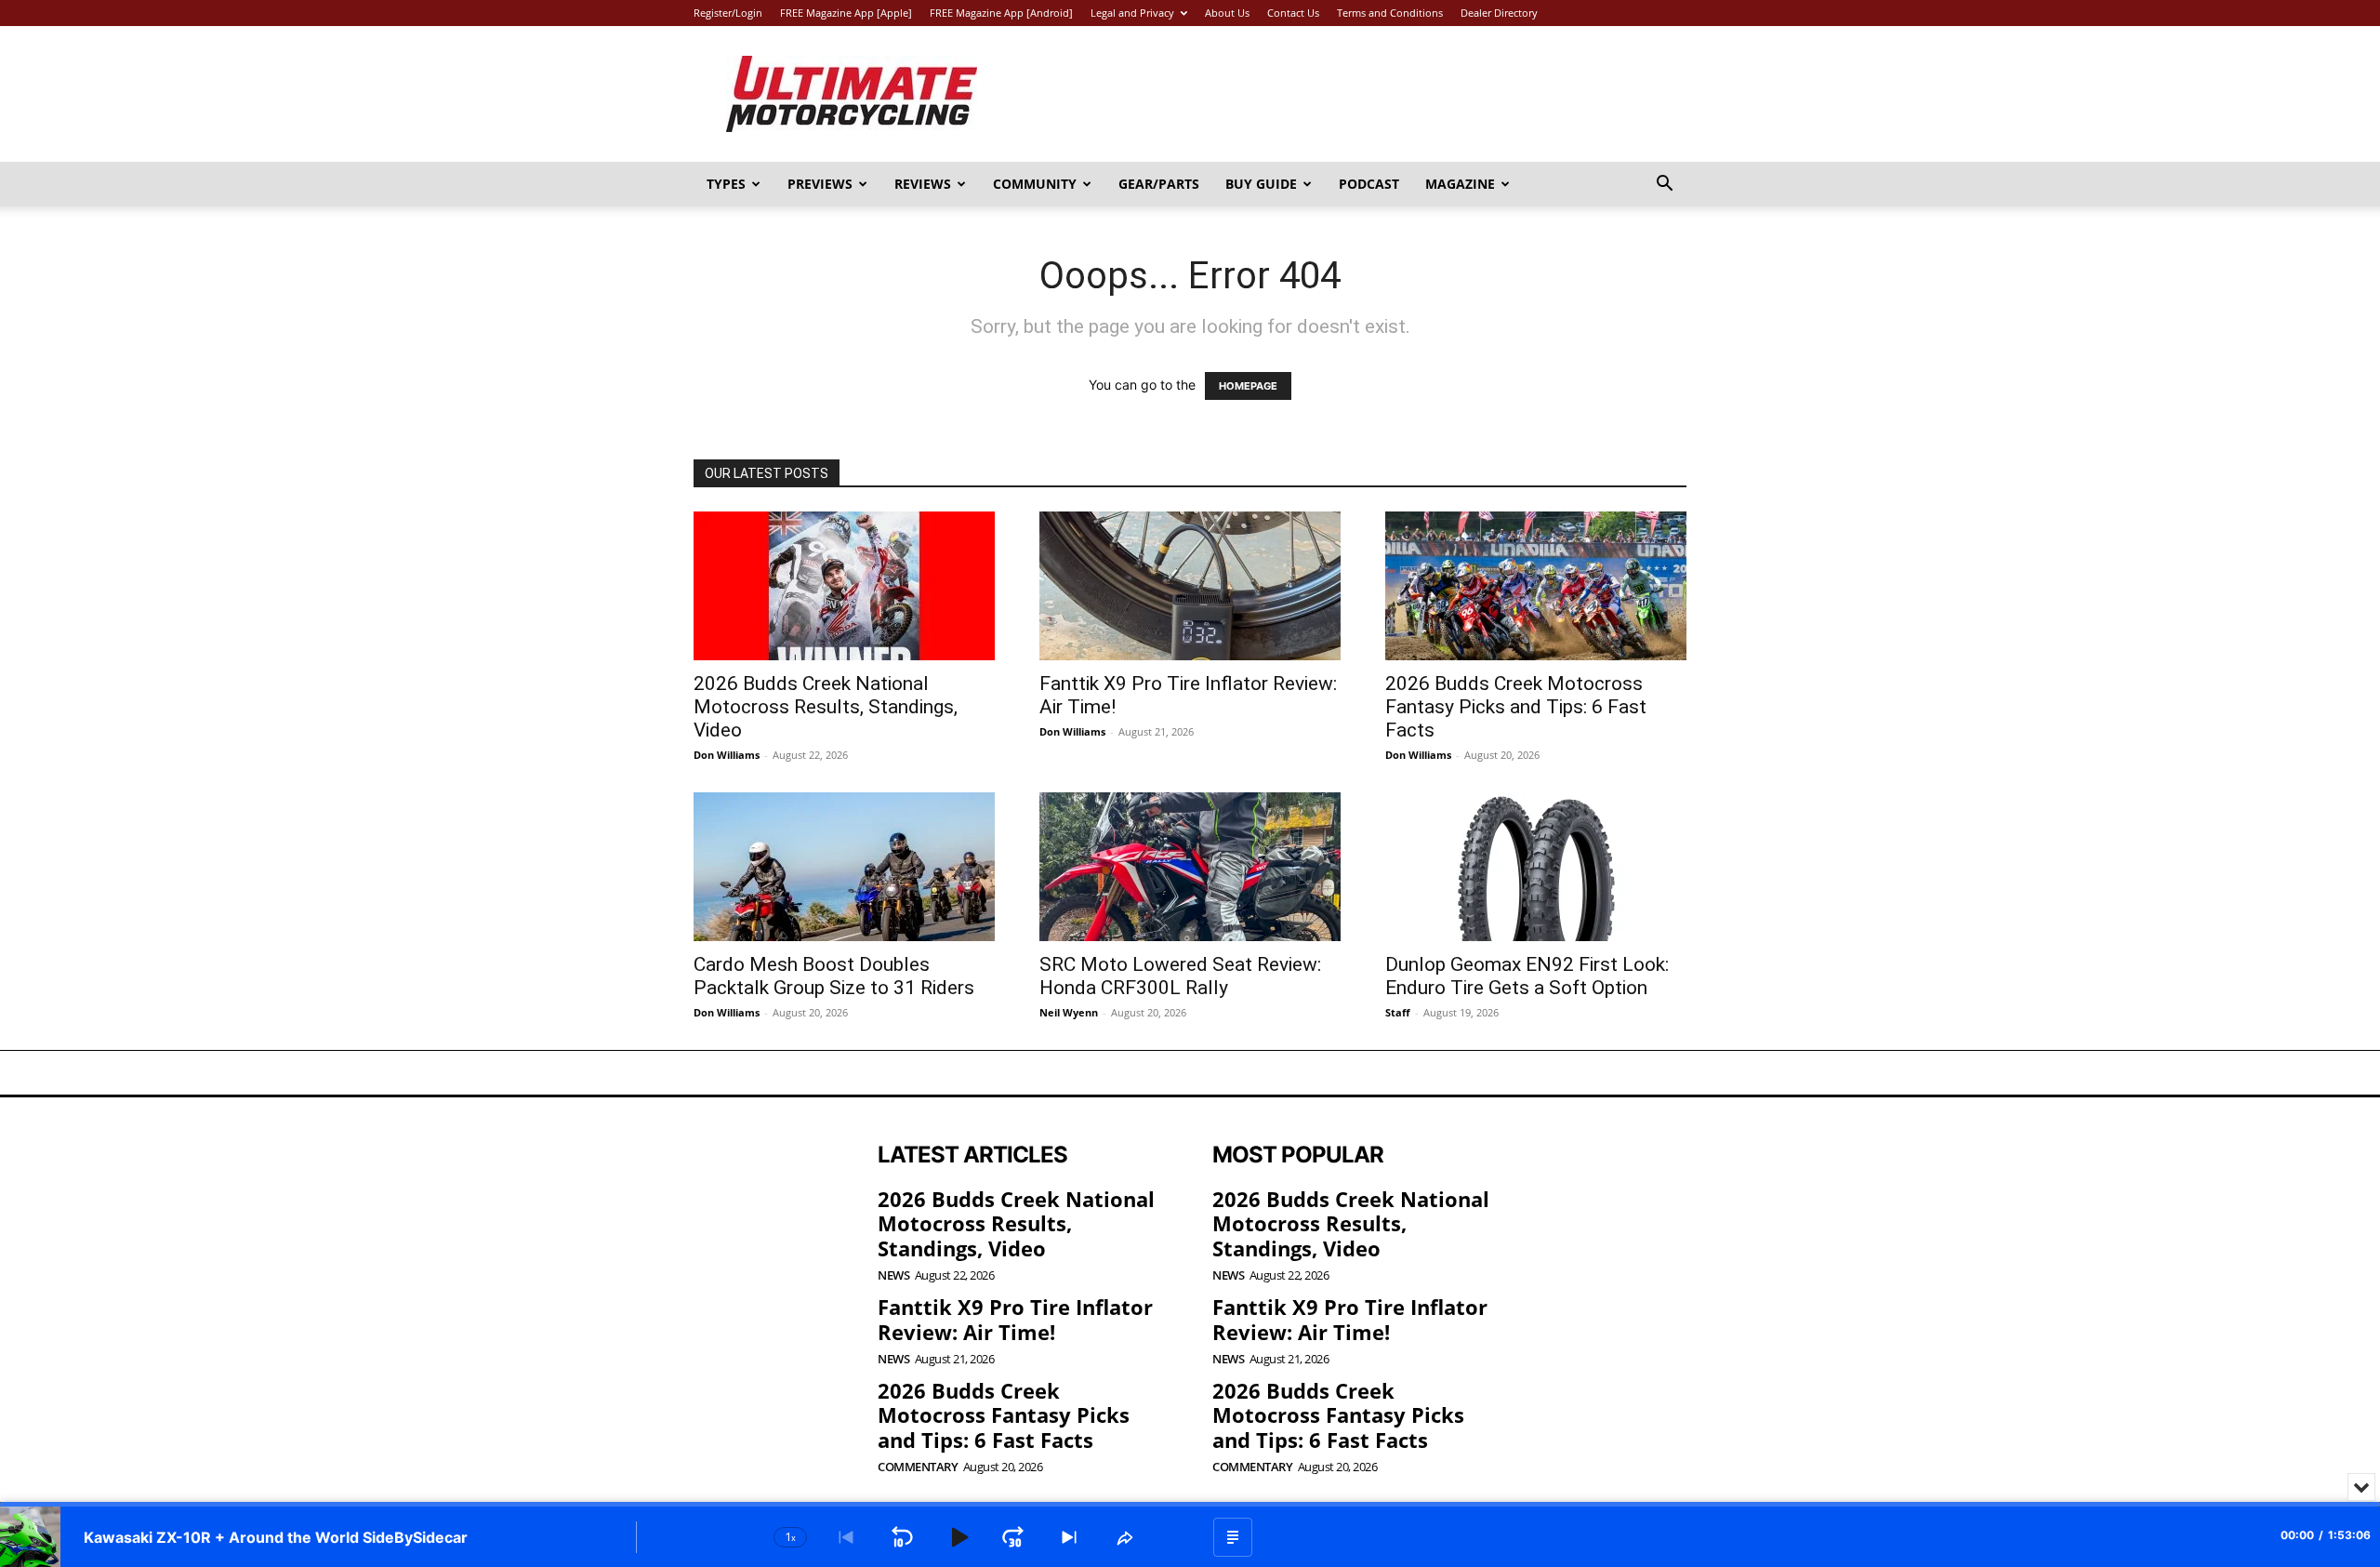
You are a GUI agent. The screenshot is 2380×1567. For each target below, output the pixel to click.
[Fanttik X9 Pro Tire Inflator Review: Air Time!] (1190, 586)
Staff (1398, 1012)
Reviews (923, 184)
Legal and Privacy (1132, 13)
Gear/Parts (1159, 184)
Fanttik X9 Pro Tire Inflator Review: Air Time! (1015, 1319)
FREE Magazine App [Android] (1001, 13)
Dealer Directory (1499, 13)
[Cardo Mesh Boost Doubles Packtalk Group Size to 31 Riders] (844, 867)
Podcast (1369, 184)
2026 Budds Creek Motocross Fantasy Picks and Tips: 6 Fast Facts (1516, 707)
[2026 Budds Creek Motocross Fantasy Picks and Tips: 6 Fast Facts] (1536, 586)
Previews (820, 184)
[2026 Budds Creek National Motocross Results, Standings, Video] (844, 586)
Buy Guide (1261, 184)
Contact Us (1293, 13)
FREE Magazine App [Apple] (846, 13)
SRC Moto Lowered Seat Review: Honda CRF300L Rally (1180, 976)
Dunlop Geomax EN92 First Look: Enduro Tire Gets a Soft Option (1527, 976)
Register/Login (728, 13)
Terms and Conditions (1390, 13)
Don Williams (727, 755)
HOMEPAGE (1248, 386)
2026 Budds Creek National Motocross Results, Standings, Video (826, 707)
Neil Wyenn (1069, 1012)
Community (1035, 184)
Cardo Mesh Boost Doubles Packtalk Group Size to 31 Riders (834, 976)
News (893, 1275)
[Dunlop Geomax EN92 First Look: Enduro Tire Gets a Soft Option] (1536, 867)
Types (726, 184)
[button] (1664, 186)
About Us (1227, 13)
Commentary (918, 1467)
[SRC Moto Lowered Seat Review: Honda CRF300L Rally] (1190, 867)
